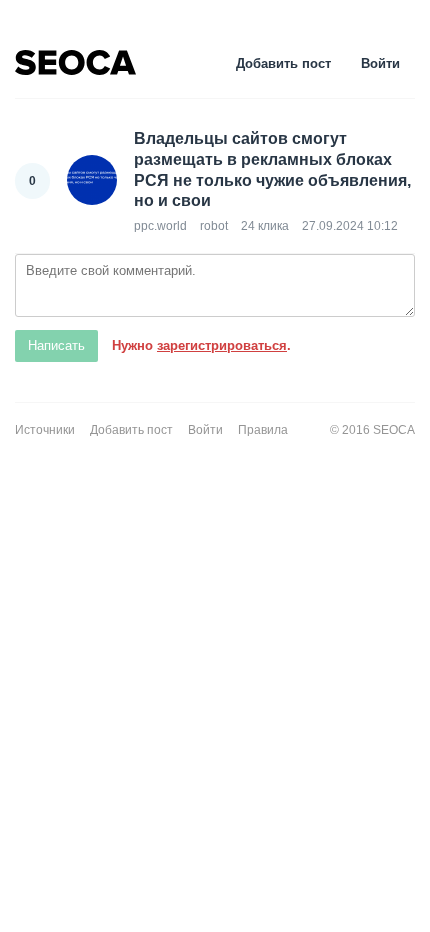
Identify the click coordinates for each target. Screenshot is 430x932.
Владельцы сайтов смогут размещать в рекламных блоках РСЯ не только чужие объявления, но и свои (272, 169)
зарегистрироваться (222, 345)
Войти (380, 63)
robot (214, 226)
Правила (263, 430)
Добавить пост (283, 63)
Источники (45, 430)
